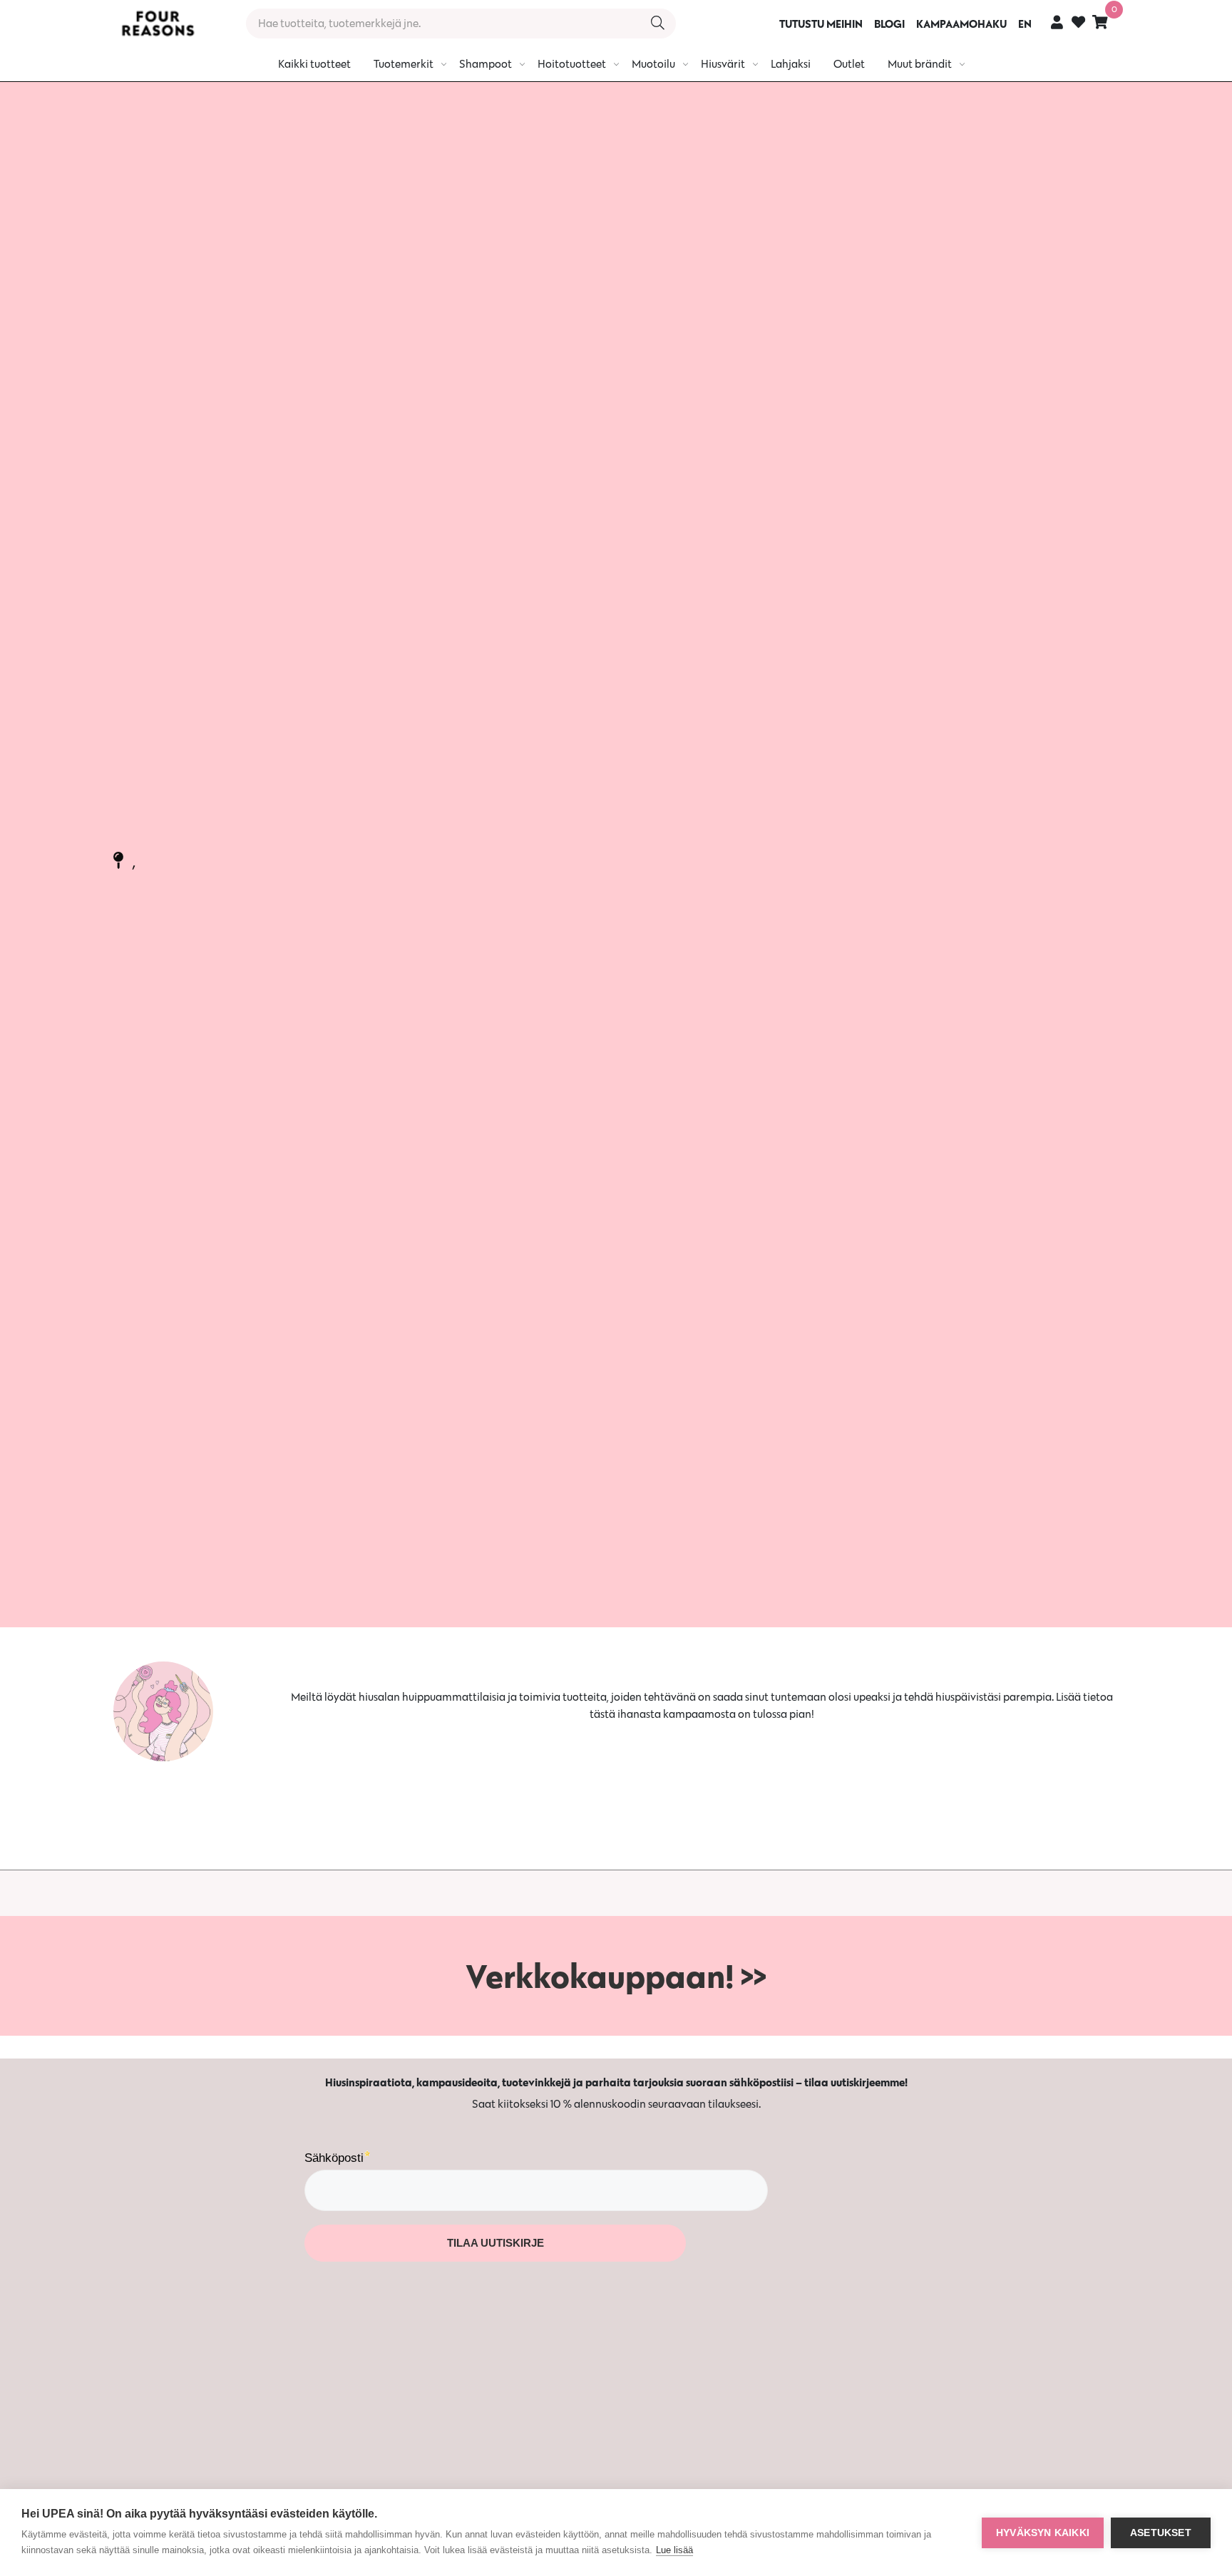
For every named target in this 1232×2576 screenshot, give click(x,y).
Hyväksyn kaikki (1043, 2533)
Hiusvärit (723, 64)
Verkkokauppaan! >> (616, 1976)
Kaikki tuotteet (314, 64)
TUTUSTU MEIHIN (821, 24)
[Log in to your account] (1057, 22)
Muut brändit (920, 64)
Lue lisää (674, 2550)
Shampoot (486, 64)
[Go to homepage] (158, 24)
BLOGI (889, 24)
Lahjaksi (791, 64)
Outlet (849, 64)
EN (1025, 24)
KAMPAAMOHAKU (961, 24)
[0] (1100, 22)
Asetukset (1161, 2533)
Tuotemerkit (404, 64)
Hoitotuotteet (572, 64)
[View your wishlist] (1078, 24)
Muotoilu (653, 64)
